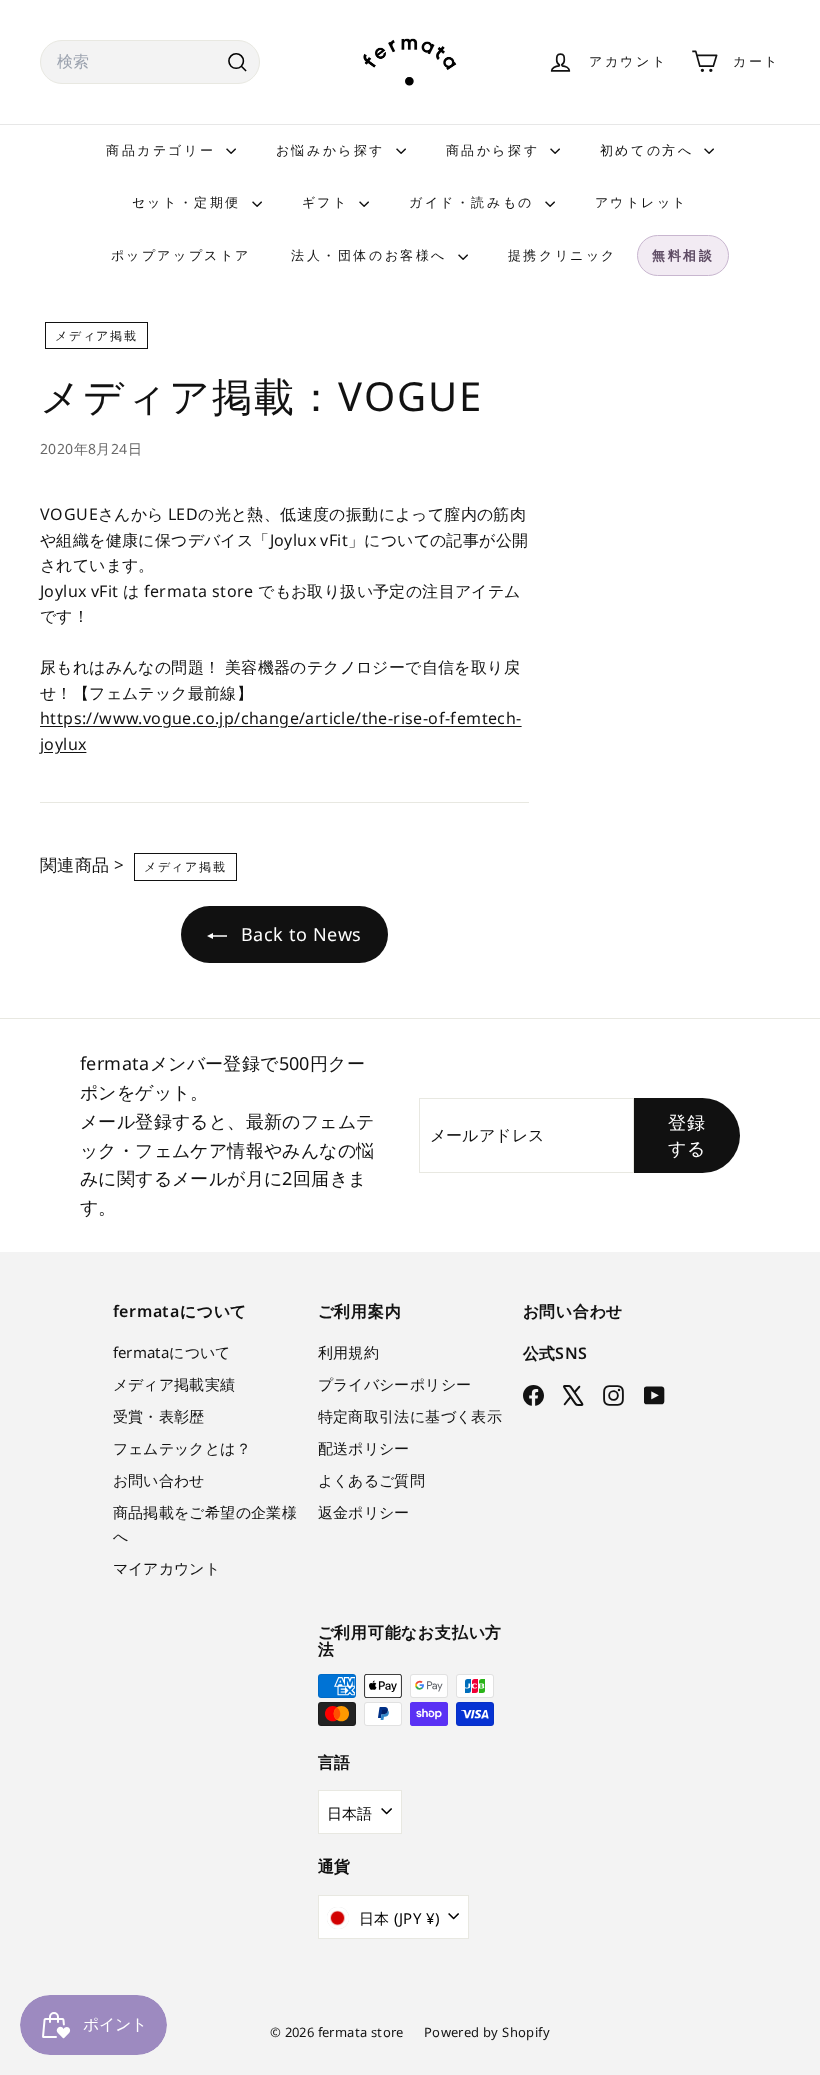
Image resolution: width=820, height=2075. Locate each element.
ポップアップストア (181, 255)
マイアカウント (167, 1568)
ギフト (328, 202)
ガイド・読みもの (474, 202)
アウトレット (642, 202)
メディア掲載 (96, 335)
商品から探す (495, 150)
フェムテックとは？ (182, 1448)
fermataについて (172, 1352)
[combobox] (150, 62)
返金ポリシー (364, 1512)
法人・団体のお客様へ (372, 255)
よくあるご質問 (372, 1480)
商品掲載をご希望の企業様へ (205, 1524)
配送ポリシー (364, 1448)
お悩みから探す (333, 150)
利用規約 (349, 1352)
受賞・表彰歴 (159, 1416)
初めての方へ (649, 150)
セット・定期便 (189, 202)
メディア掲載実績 (174, 1384)
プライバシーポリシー (395, 1384)
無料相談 (683, 255)
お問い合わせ (159, 1480)
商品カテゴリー (163, 150)
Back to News (298, 934)
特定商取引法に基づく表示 (410, 1416)
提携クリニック (562, 255)
